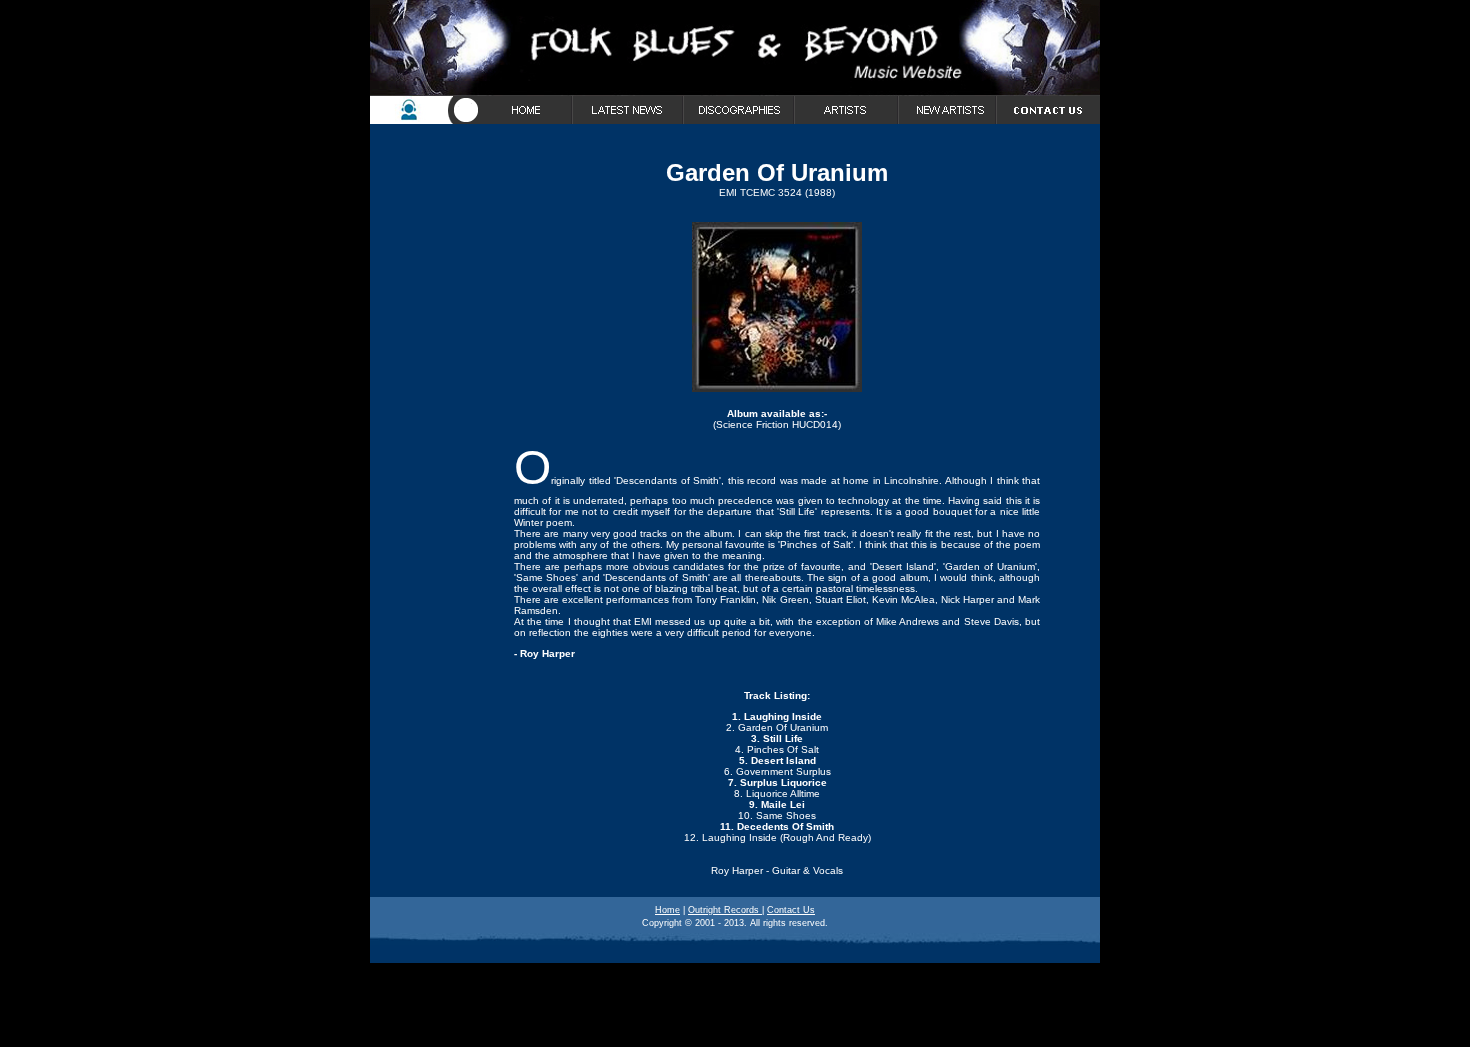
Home (667, 910)
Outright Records (725, 910)
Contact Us (791, 910)
